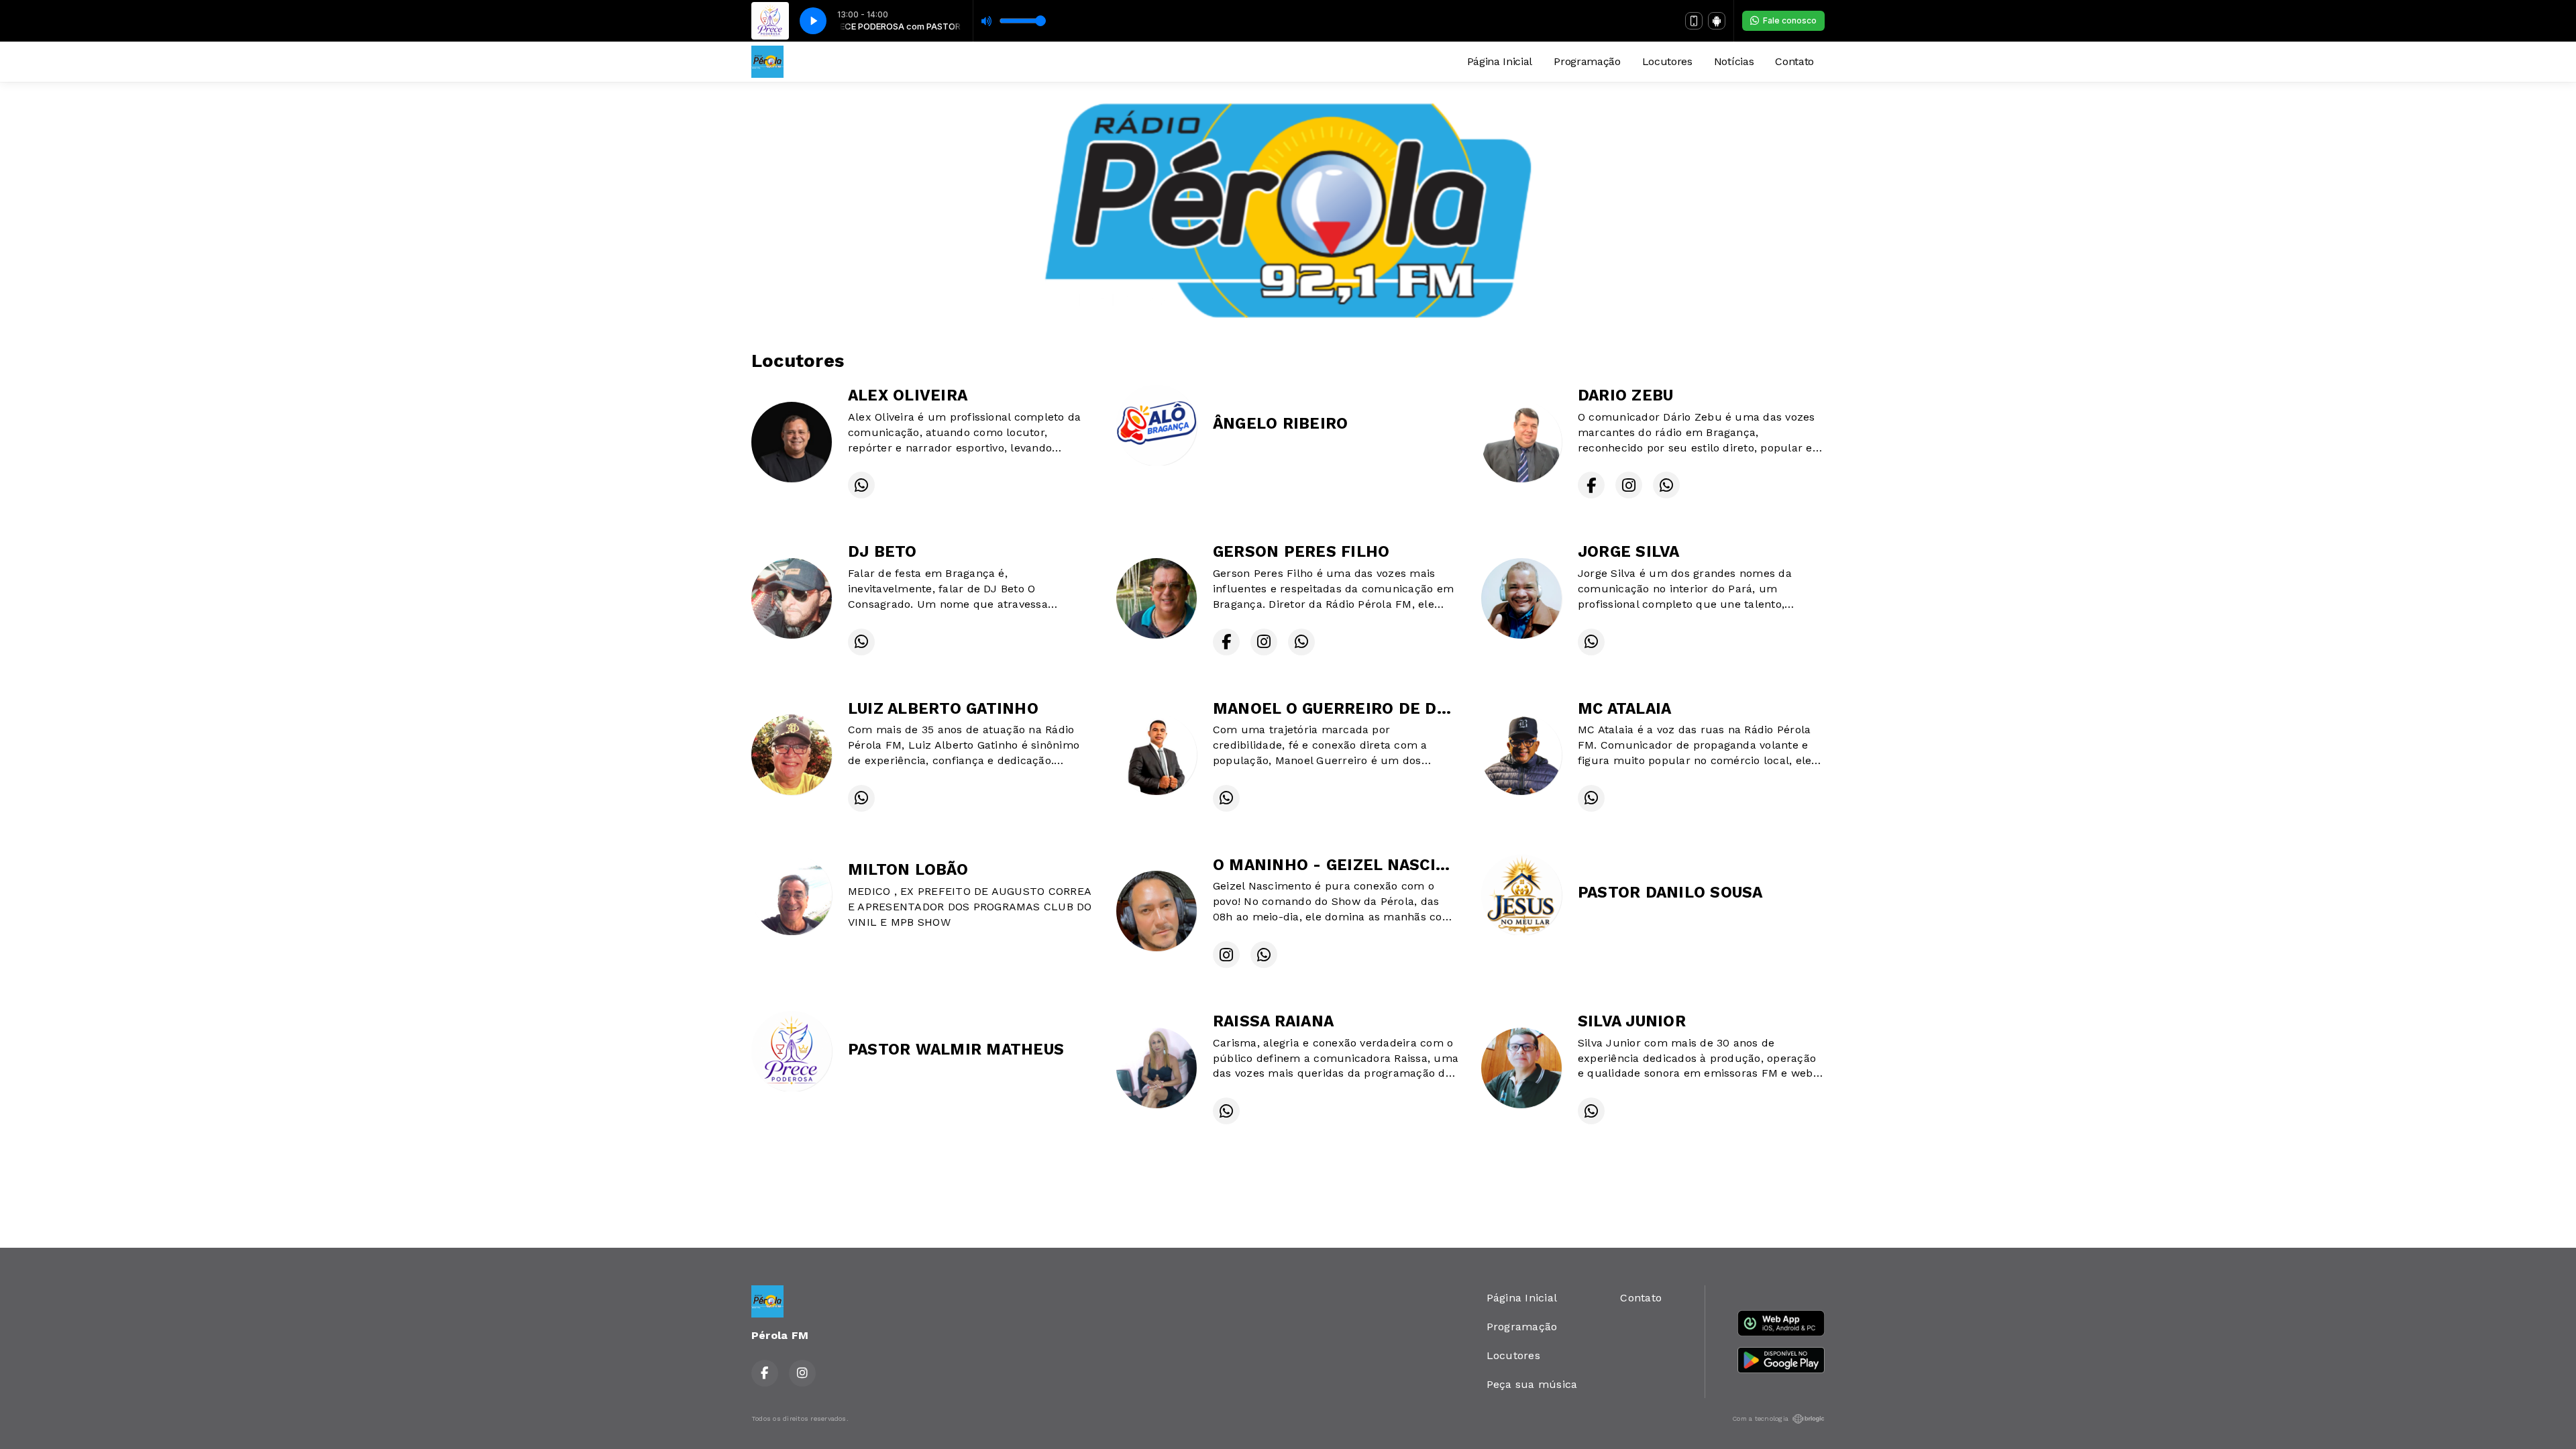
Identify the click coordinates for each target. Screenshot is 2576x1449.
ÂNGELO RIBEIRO (1280, 424)
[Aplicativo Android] (1717, 21)
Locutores (1667, 61)
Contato (1794, 61)
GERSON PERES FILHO (1301, 552)
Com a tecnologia (1760, 1418)
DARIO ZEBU (1625, 395)
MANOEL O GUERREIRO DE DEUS (1340, 709)
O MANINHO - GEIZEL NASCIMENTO (1354, 865)
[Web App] (1694, 21)
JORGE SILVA (1629, 552)
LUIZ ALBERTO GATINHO (943, 709)
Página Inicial (1500, 61)
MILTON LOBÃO (908, 870)
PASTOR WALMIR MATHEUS (956, 1050)
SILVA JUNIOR (1632, 1021)
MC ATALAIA (1624, 709)
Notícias (1734, 61)
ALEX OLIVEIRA (908, 395)
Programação (1587, 61)
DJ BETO (882, 552)
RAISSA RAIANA (1273, 1021)
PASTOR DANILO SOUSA (1670, 893)
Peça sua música (1532, 1384)
